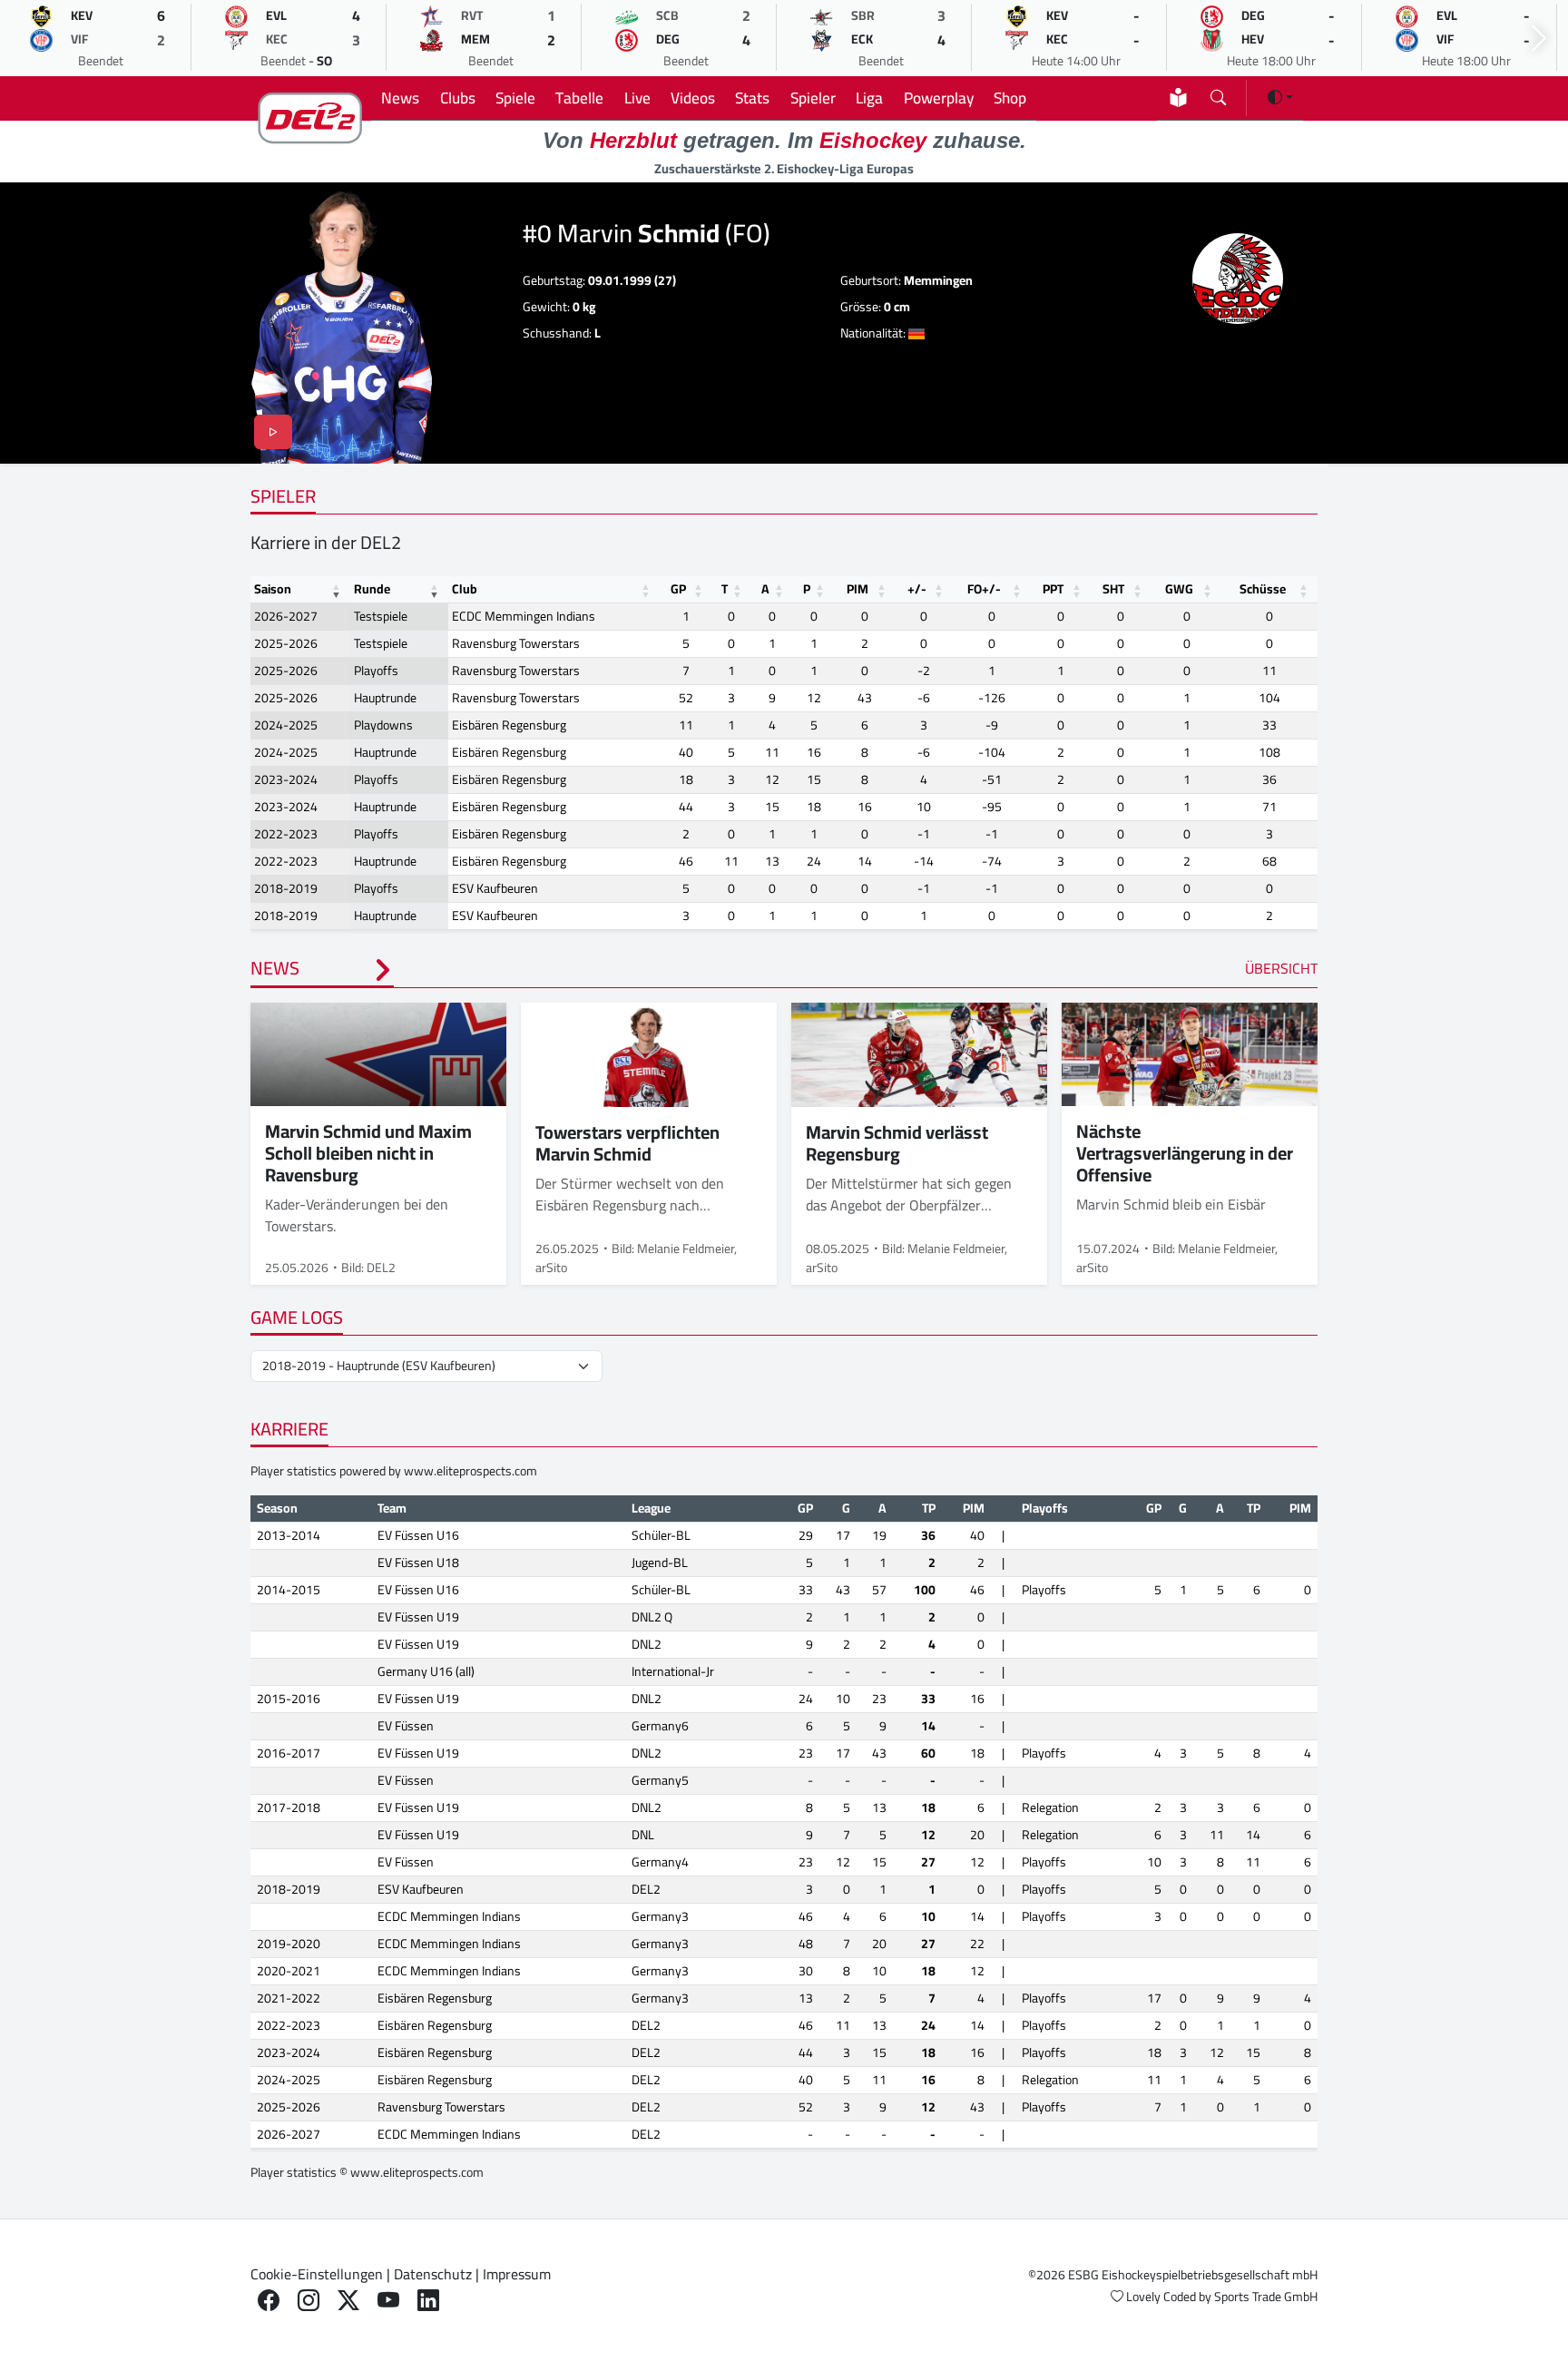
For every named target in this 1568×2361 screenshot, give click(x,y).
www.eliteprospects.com (470, 1471)
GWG (1179, 589)
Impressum (517, 2274)
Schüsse (1263, 589)
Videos (693, 98)
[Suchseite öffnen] (1218, 94)
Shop (1010, 98)
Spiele (515, 98)
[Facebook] (269, 2301)
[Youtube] (388, 2301)
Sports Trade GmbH (1266, 2297)
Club (465, 589)
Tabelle (579, 98)
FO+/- (984, 589)
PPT (1053, 589)
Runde (372, 589)
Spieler (813, 98)
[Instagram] (309, 2301)
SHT (1113, 589)
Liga (869, 98)
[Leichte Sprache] (1178, 98)
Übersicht (1281, 968)
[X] (348, 2301)
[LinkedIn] (428, 2301)
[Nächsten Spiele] (1539, 39)
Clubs (458, 98)
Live (637, 98)
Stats (752, 98)
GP (678, 589)
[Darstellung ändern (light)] (1280, 97)
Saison (273, 589)
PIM (857, 589)
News (400, 98)
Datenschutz (433, 2274)
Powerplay (939, 98)
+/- (917, 589)
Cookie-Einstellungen (317, 2274)
